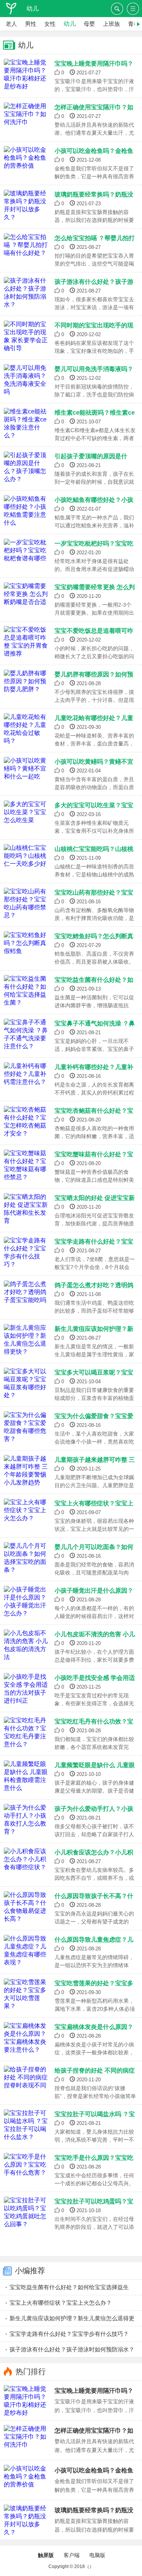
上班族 (112, 24)
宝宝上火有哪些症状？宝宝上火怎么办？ (61, 2303)
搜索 (117, 9)
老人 (11, 24)
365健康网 (14, 9)
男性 (31, 24)
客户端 (72, 2555)
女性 (50, 24)
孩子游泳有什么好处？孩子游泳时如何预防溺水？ (72, 2349)
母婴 (89, 24)
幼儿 (33, 9)
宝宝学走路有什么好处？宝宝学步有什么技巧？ (69, 2334)
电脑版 (97, 2555)
